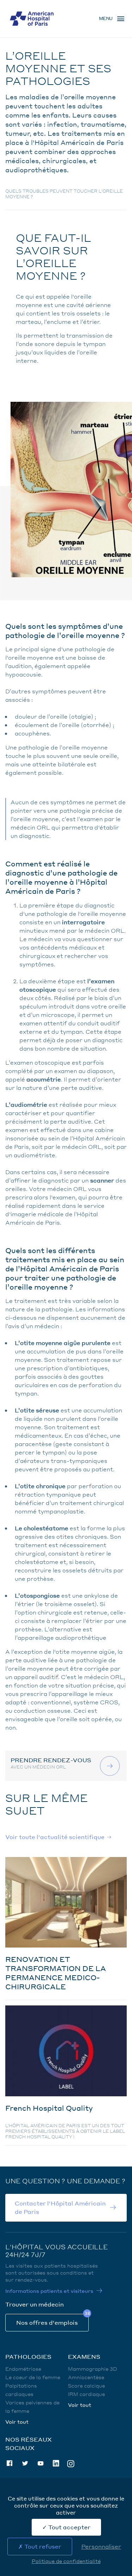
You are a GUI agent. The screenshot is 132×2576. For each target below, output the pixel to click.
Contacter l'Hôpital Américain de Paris (60, 2207)
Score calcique (86, 2385)
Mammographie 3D (93, 2369)
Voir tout (17, 2422)
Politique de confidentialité (66, 2561)
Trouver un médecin (34, 2304)
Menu (106, 18)
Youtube (40, 2463)
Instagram (71, 2463)
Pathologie (32, 42)
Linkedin (56, 2463)
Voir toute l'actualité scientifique (55, 1837)
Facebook (10, 2463)
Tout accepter (69, 2527)
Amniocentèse (86, 2377)
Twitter (25, 2463)
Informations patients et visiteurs (49, 2291)
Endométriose (23, 2369)
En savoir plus (111, 1766)
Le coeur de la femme (33, 2377)
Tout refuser (42, 2546)
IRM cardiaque (86, 2394)
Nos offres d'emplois (47, 2322)
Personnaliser (101, 2546)
